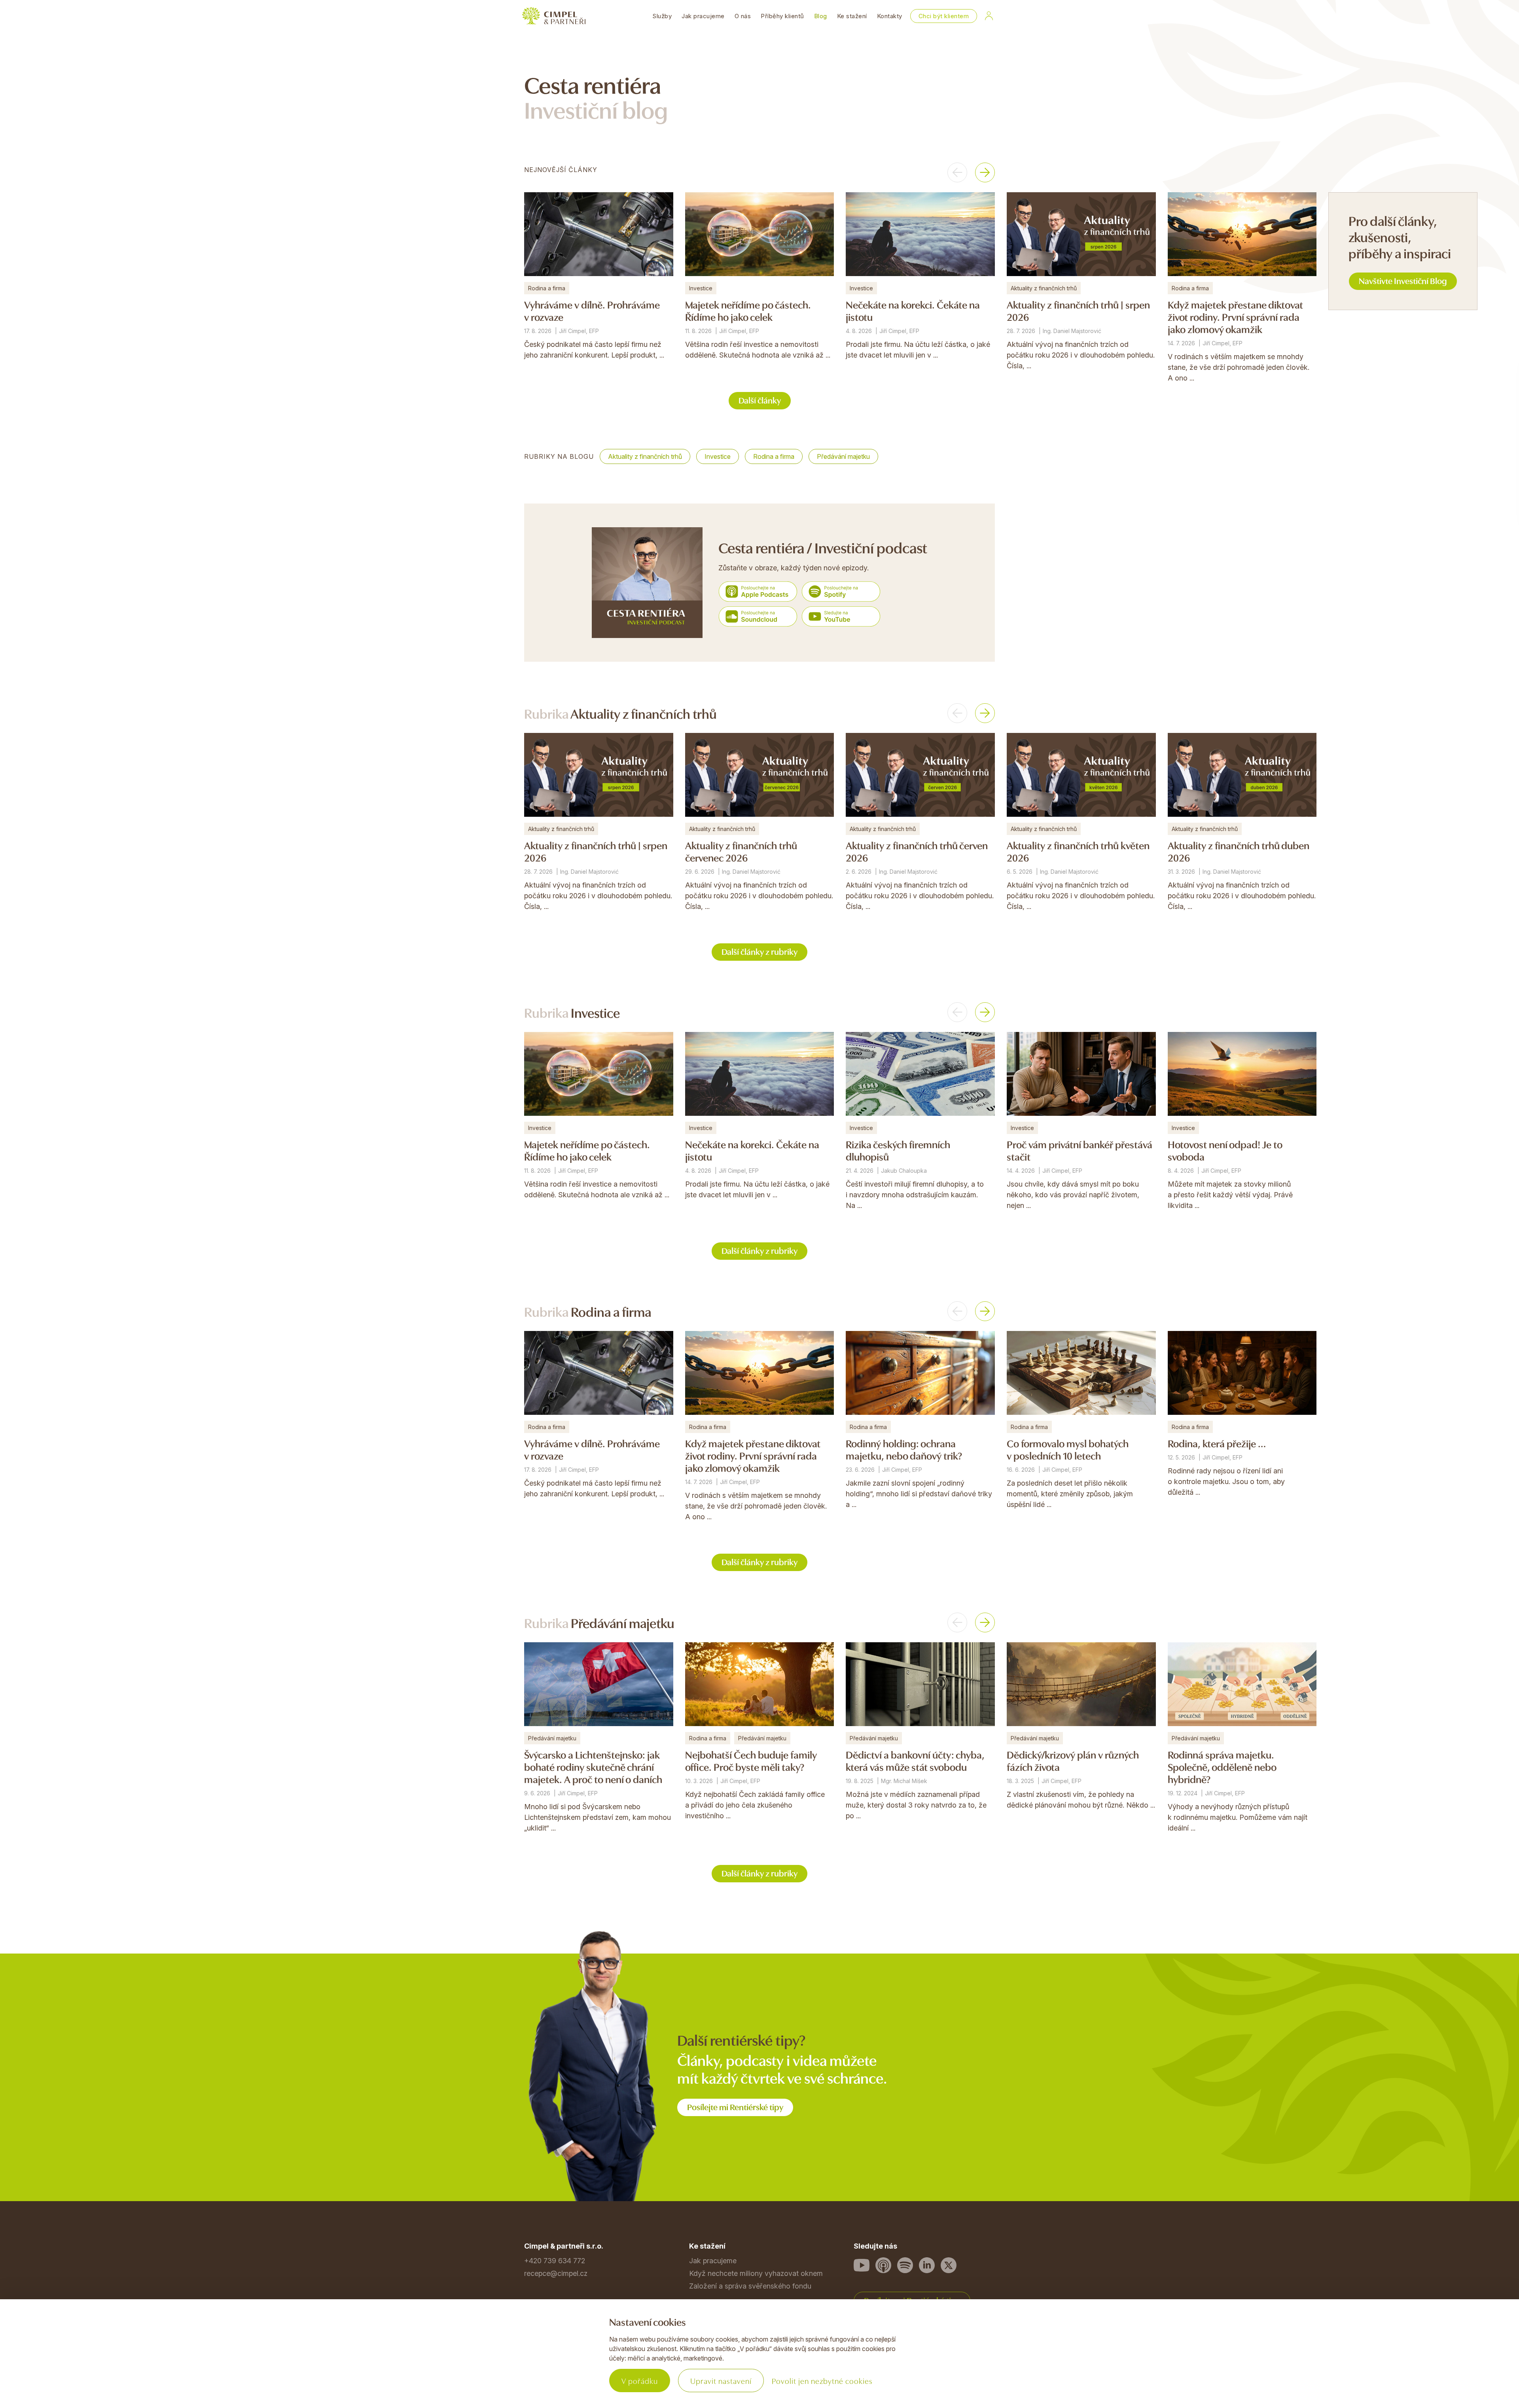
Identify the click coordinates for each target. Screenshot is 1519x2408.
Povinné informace (555, 2363)
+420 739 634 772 (555, 2261)
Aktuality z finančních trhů (645, 456)
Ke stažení (852, 16)
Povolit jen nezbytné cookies (822, 2381)
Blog (821, 16)
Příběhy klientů (782, 16)
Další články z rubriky (759, 951)
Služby (662, 16)
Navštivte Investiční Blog (1403, 280)
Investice (718, 456)
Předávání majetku (843, 456)
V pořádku (640, 2381)
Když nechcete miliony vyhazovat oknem (756, 2273)
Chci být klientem (944, 16)
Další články (760, 400)
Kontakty (890, 16)
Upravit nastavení (721, 2381)
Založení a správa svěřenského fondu (750, 2286)
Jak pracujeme (703, 16)
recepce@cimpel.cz (556, 2273)
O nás (743, 16)
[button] (957, 172)
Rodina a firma (774, 456)
